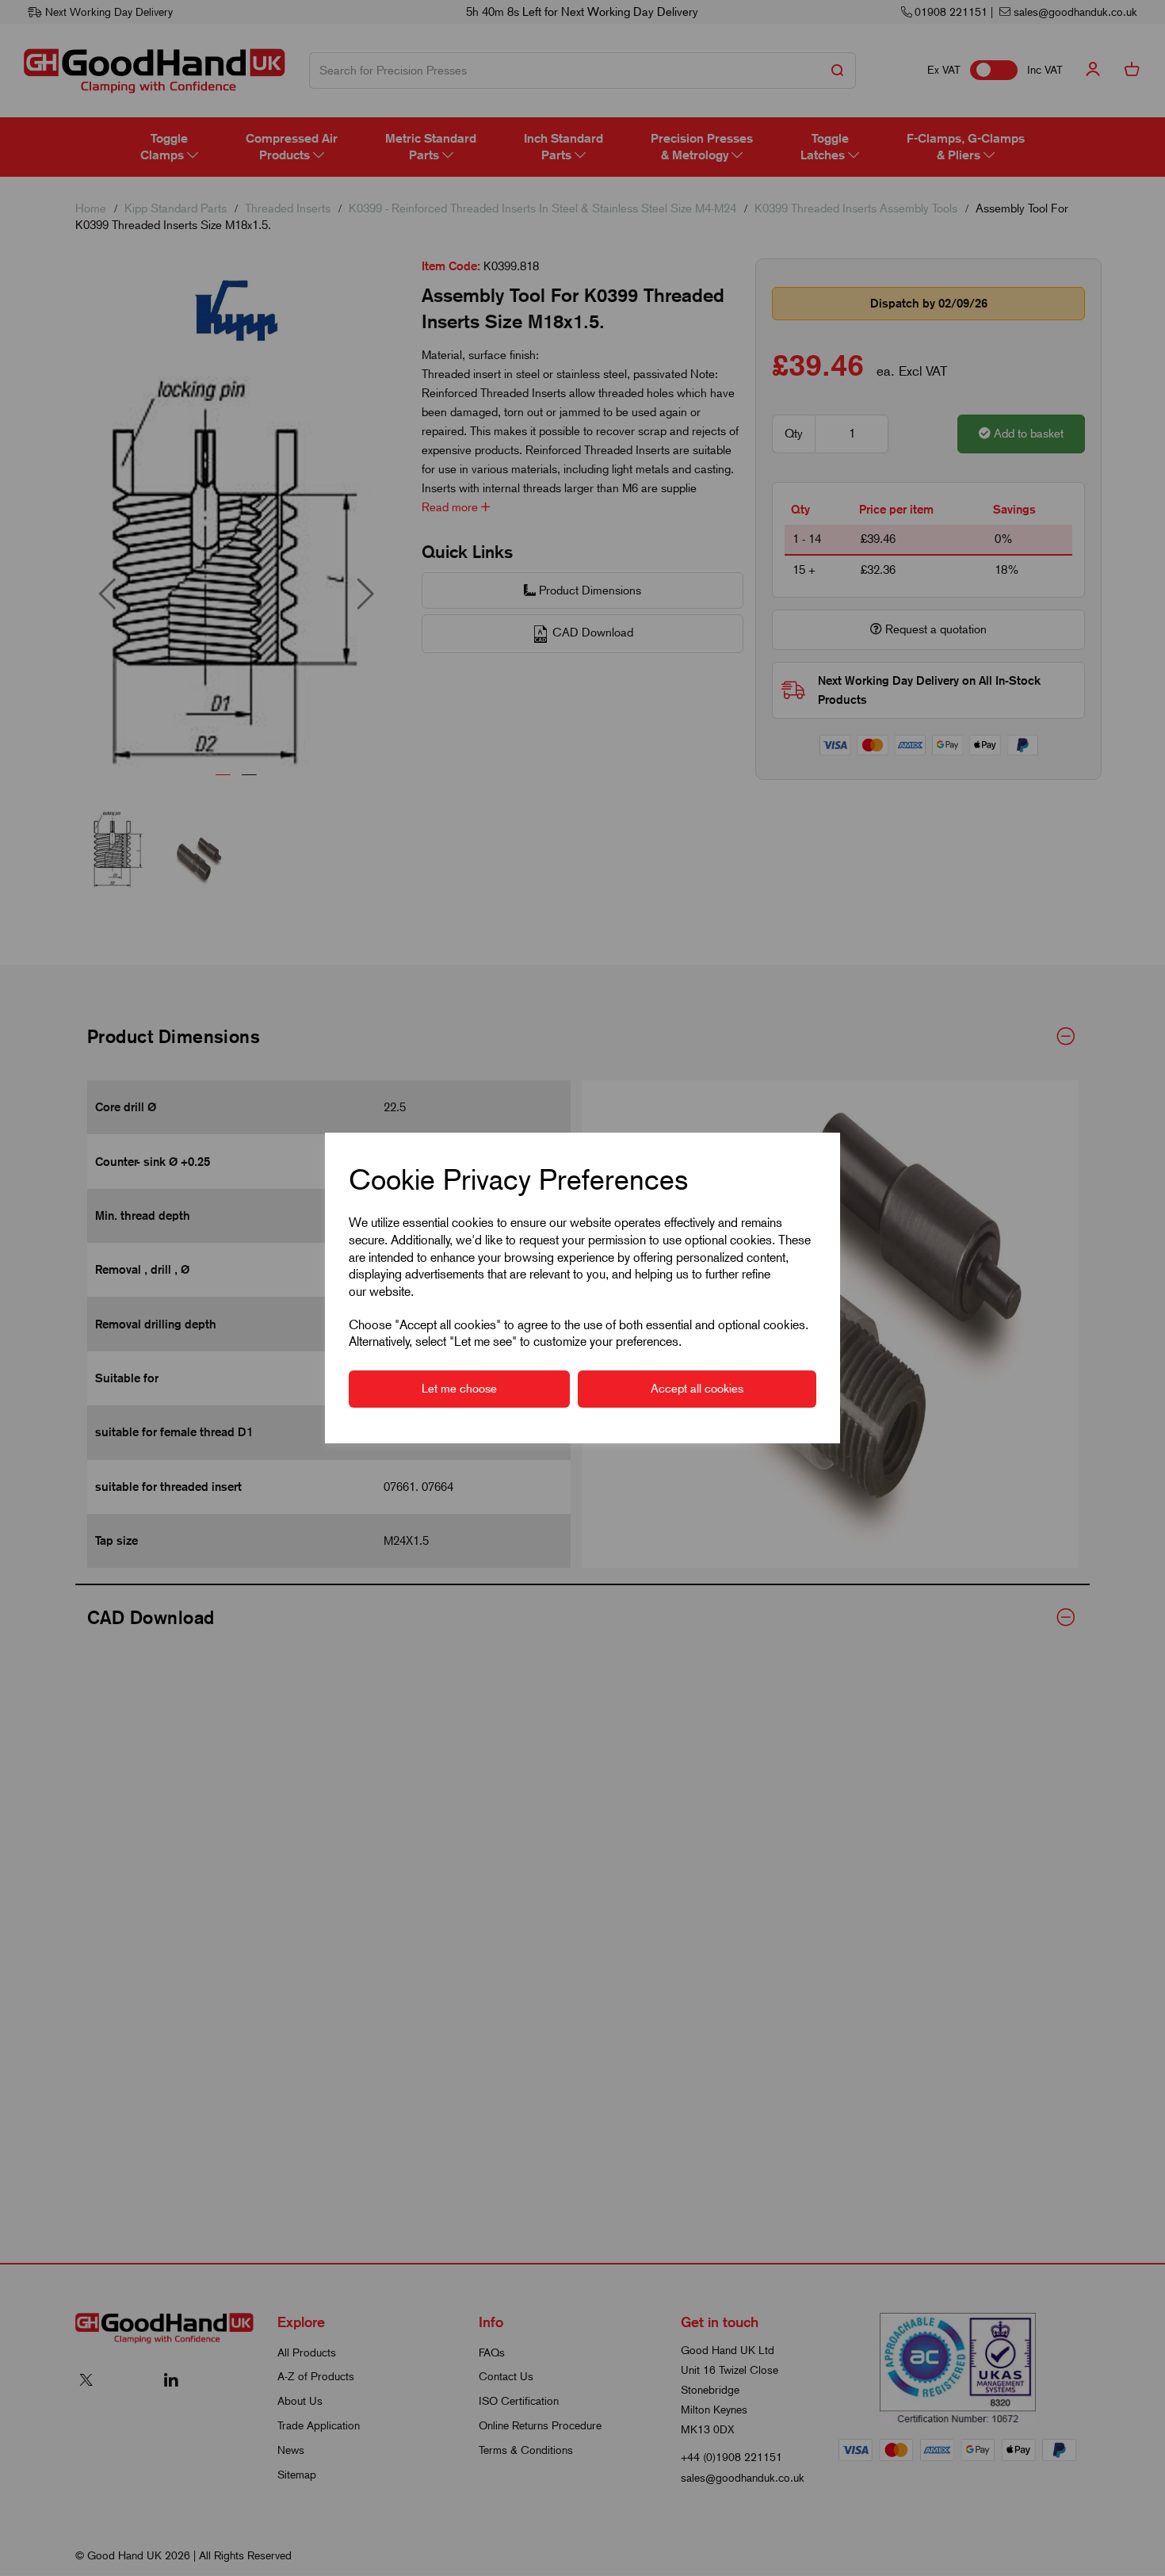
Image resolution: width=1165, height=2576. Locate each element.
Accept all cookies (697, 1389)
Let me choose (459, 1389)
